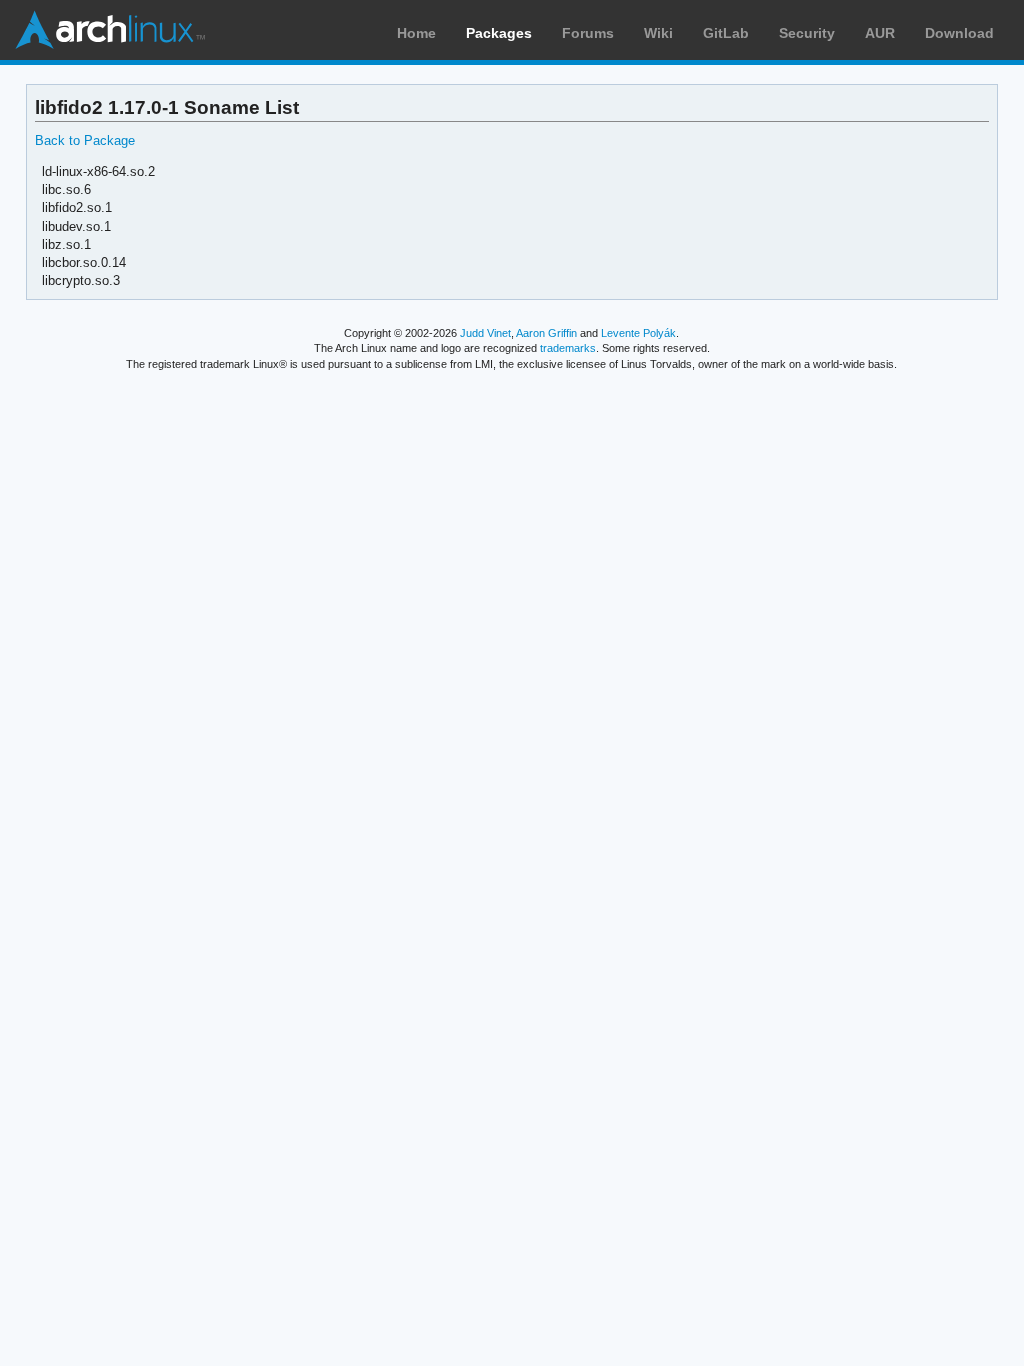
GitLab (726, 33)
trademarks (568, 348)
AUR (880, 33)
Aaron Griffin (546, 333)
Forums (588, 33)
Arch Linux (110, 30)
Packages (499, 33)
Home (416, 33)
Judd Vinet (485, 333)
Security (807, 33)
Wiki (658, 33)
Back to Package (85, 140)
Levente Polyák (638, 333)
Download (959, 33)
